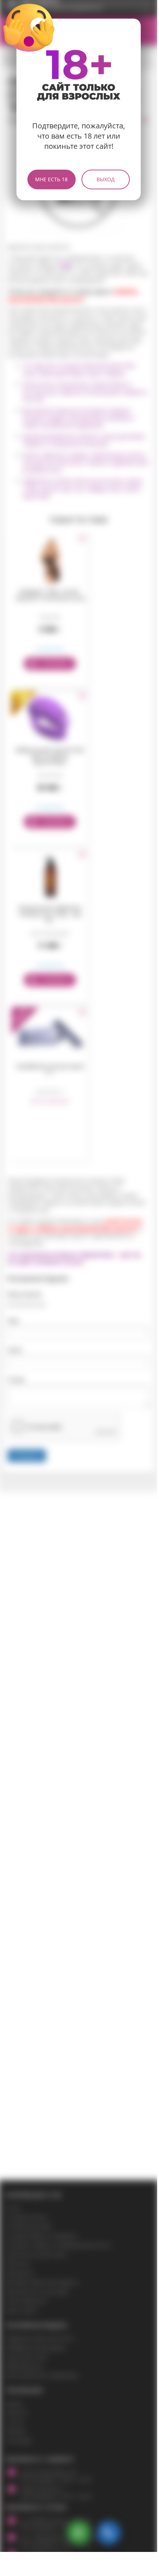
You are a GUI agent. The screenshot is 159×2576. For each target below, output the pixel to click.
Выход (106, 179)
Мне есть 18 (51, 179)
